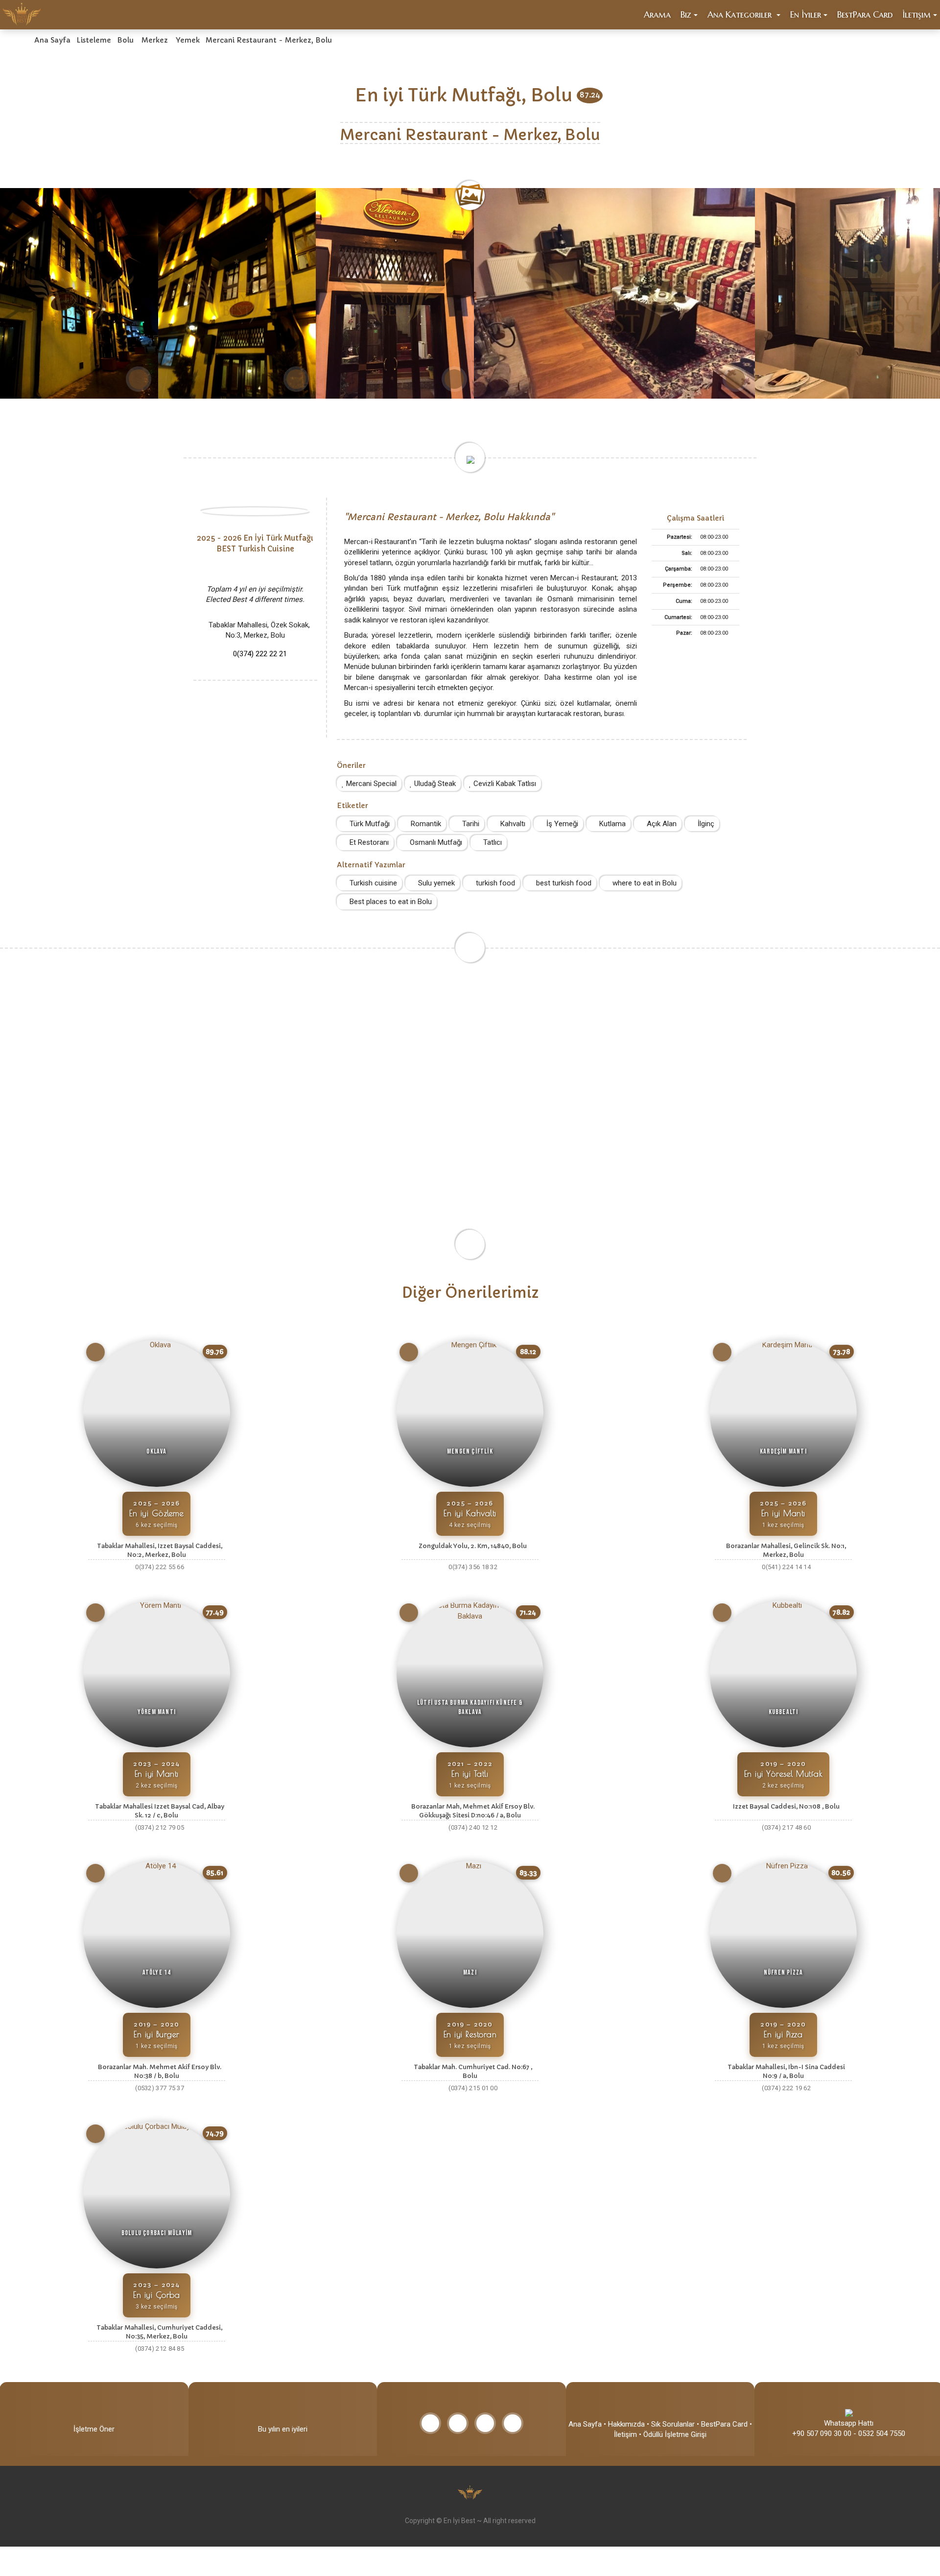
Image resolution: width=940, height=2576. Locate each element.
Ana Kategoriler (741, 14)
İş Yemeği (561, 824)
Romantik (425, 824)
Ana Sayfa (52, 40)
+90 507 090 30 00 (822, 2433)
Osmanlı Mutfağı (435, 842)
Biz (686, 14)
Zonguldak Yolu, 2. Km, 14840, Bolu (473, 1546)
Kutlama (611, 824)
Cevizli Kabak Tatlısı (504, 784)
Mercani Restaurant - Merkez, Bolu (269, 40)
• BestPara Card (722, 2424)
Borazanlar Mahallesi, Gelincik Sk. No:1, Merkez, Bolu (786, 1550)
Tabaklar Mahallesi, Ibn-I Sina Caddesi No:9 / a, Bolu (786, 2071)
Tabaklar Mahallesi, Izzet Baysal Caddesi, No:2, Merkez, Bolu (160, 1550)
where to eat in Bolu (644, 883)
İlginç (705, 824)
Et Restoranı (368, 842)
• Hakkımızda (624, 2424)
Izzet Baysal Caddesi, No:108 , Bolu (786, 1806)
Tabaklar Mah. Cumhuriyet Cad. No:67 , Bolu (473, 2071)
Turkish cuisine (372, 883)
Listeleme (94, 40)
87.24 (590, 95)
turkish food (494, 883)
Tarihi (470, 824)
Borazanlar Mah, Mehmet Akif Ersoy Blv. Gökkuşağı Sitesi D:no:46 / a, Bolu (473, 1811)
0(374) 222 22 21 (260, 654)
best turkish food (563, 883)
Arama (657, 14)
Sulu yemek (435, 883)
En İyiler (806, 14)
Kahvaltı (512, 824)
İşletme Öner (94, 2429)
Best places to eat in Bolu (390, 902)
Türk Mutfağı (369, 824)
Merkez (155, 40)
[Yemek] (95, 1352)
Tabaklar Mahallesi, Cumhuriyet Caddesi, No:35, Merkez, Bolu (159, 2332)
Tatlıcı (492, 842)
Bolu (125, 40)
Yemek (188, 40)
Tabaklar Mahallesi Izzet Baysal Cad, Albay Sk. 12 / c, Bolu (160, 1811)
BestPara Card (865, 14)
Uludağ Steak (434, 784)
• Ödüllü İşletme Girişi (673, 2434)
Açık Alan (661, 824)
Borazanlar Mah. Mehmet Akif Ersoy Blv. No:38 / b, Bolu (160, 2071)
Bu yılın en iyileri (283, 2429)
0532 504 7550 (882, 2433)
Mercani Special (370, 784)
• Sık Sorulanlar (671, 2424)
